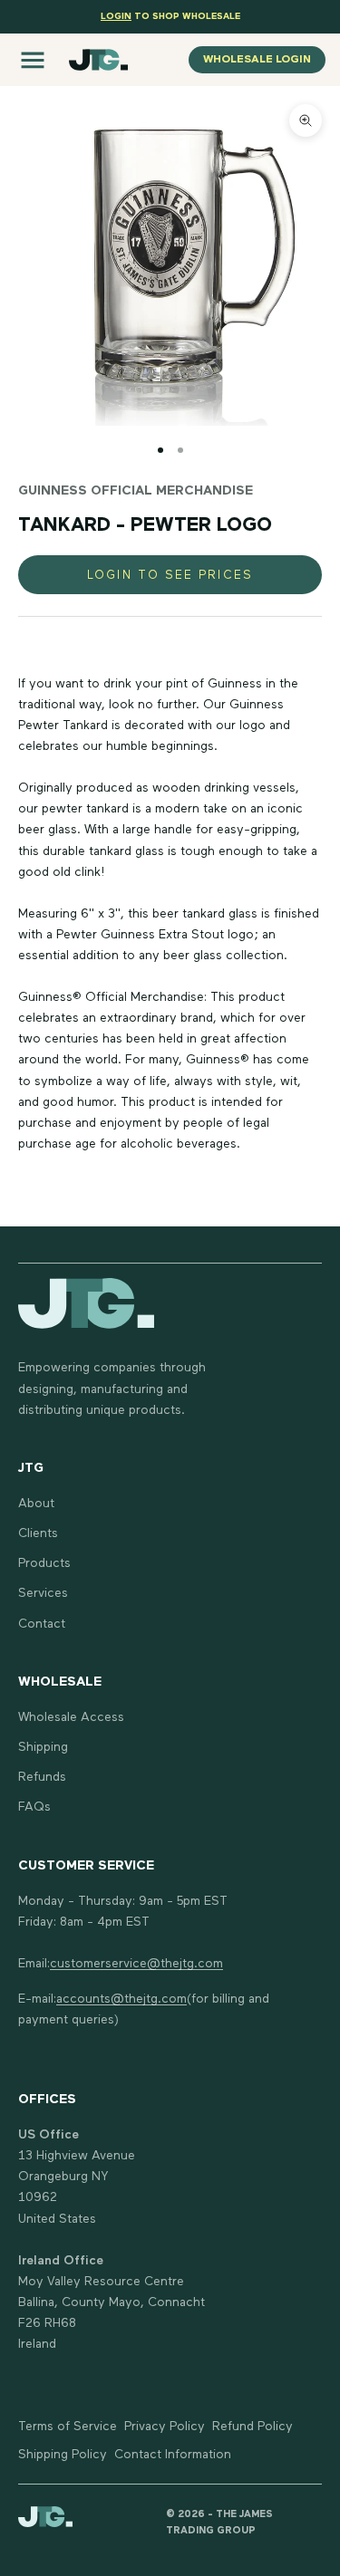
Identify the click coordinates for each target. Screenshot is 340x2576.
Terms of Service (68, 2427)
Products (44, 1563)
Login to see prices (170, 576)
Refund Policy (253, 2427)
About (36, 1504)
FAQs (34, 1807)
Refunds (42, 1777)
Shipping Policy (63, 2455)
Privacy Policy (165, 2427)
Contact (42, 1624)
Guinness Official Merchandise (136, 491)
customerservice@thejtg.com (136, 1964)
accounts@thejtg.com (121, 1999)
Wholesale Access (71, 1717)
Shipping (43, 1747)
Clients (38, 1533)
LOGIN (116, 16)
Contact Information (173, 2455)
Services (43, 1593)
